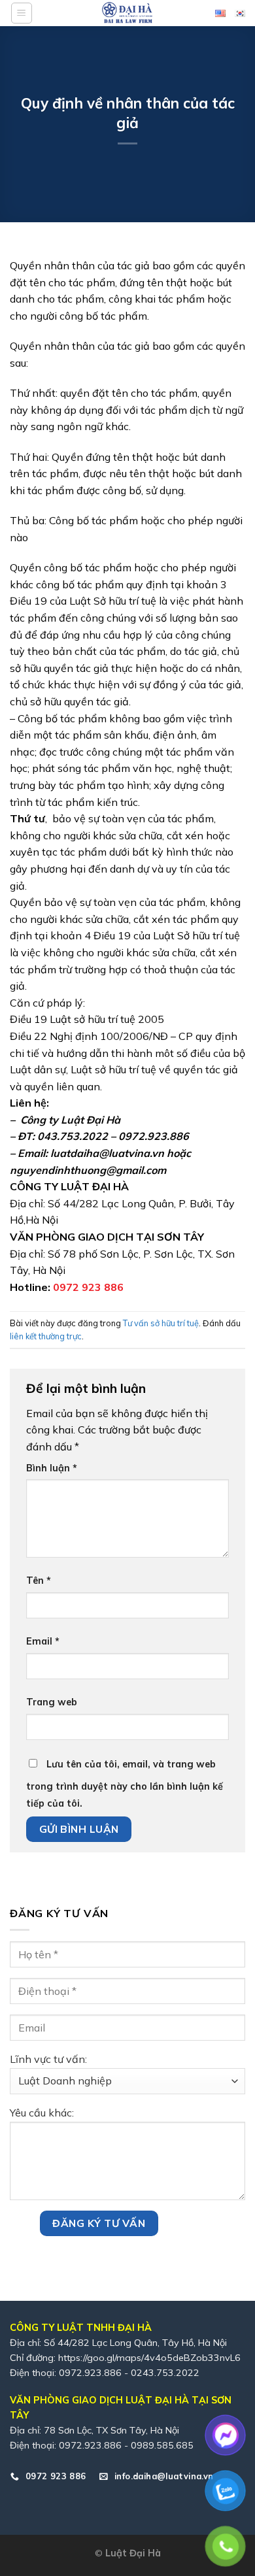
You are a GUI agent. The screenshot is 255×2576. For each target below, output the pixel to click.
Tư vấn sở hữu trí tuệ (161, 1323)
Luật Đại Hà (133, 2553)
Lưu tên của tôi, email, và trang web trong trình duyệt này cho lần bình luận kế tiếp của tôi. (125, 1784)
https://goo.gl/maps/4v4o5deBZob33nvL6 (149, 2358)
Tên (39, 1581)
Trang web (52, 1702)
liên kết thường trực (46, 1336)
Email (43, 1641)
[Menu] (22, 13)
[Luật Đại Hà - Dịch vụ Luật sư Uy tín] (127, 13)
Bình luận (52, 1468)
